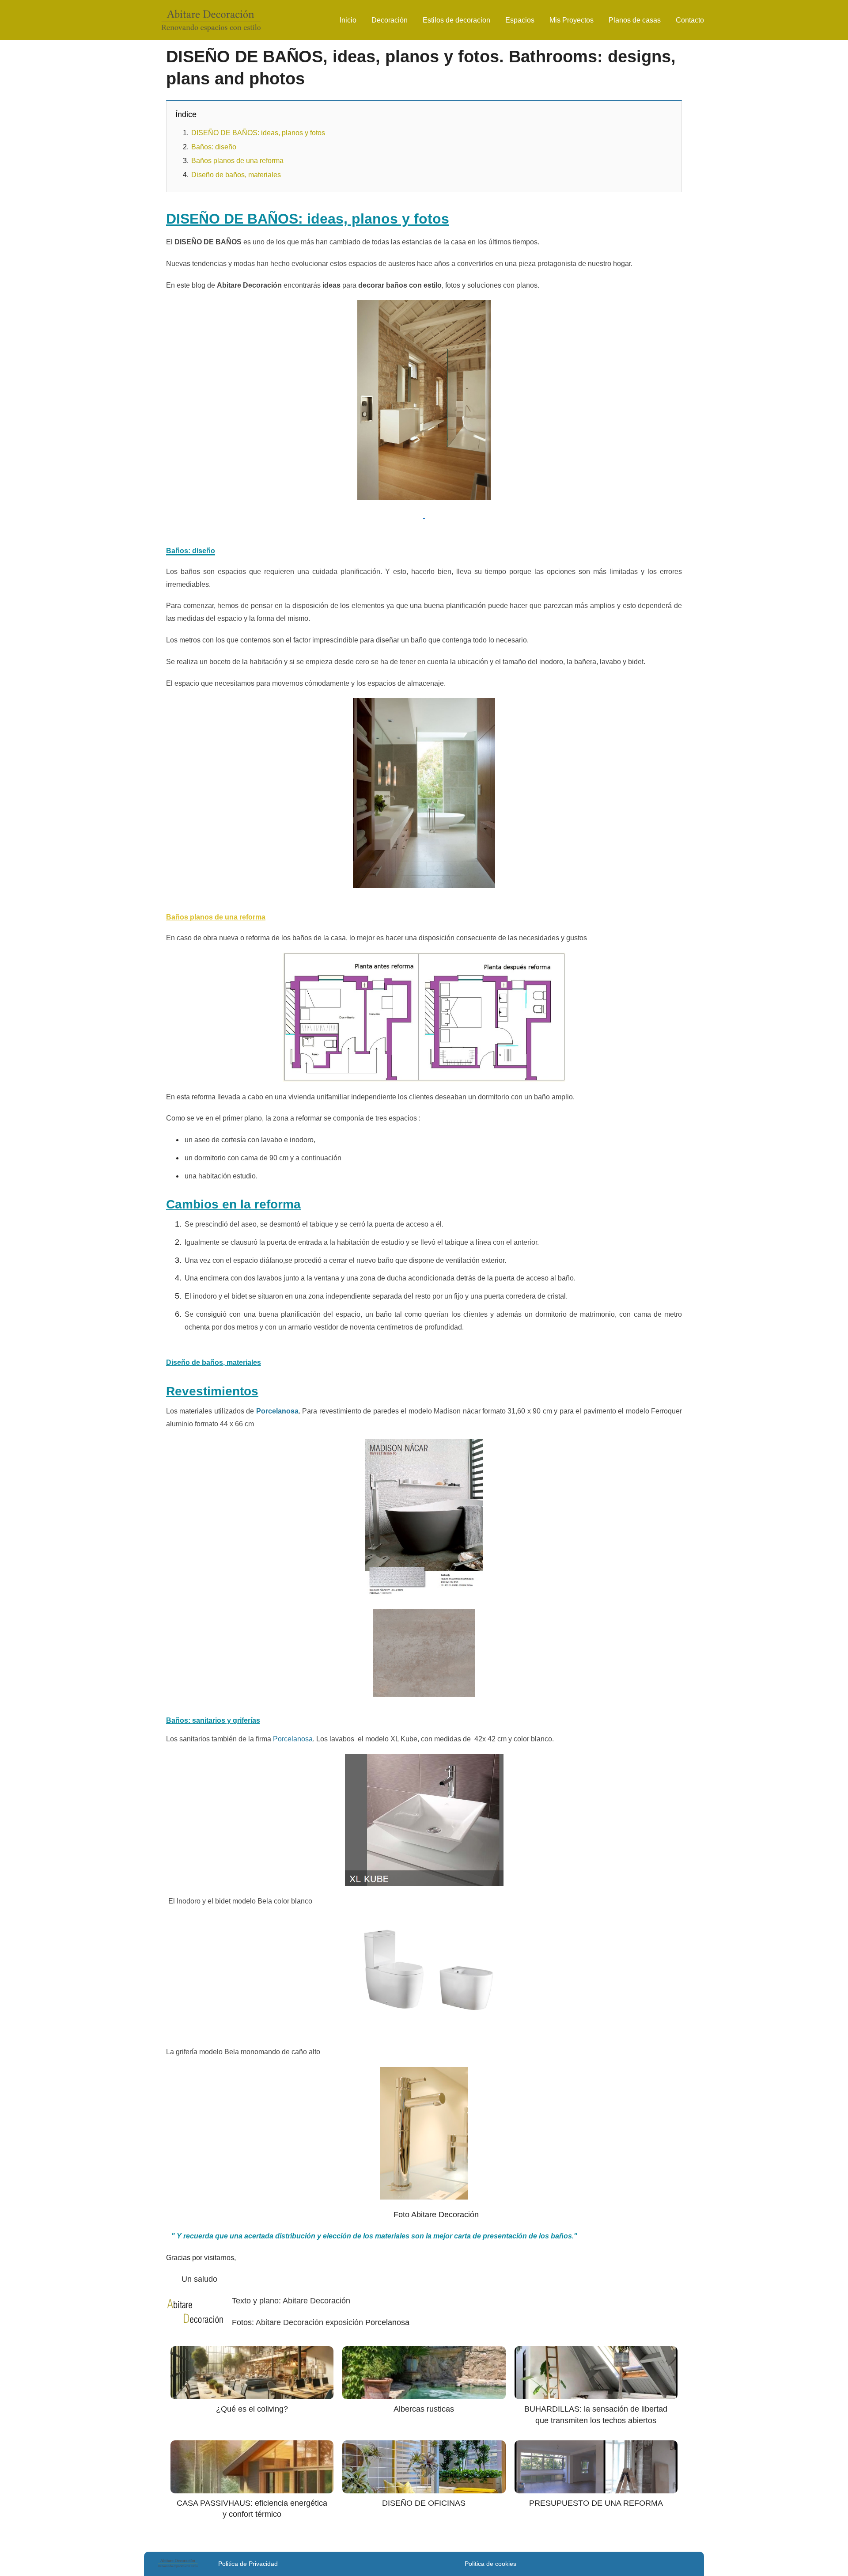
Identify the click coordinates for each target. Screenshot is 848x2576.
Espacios (520, 20)
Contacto (690, 20)
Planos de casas (635, 20)
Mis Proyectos (572, 20)
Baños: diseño (214, 147)
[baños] (424, 1820)
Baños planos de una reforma (237, 161)
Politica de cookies (490, 2564)
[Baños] (424, 1594)
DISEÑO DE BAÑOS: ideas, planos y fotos (258, 133)
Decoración (390, 20)
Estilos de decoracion (456, 20)
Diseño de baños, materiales (236, 175)
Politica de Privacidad (248, 2564)
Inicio (348, 20)
